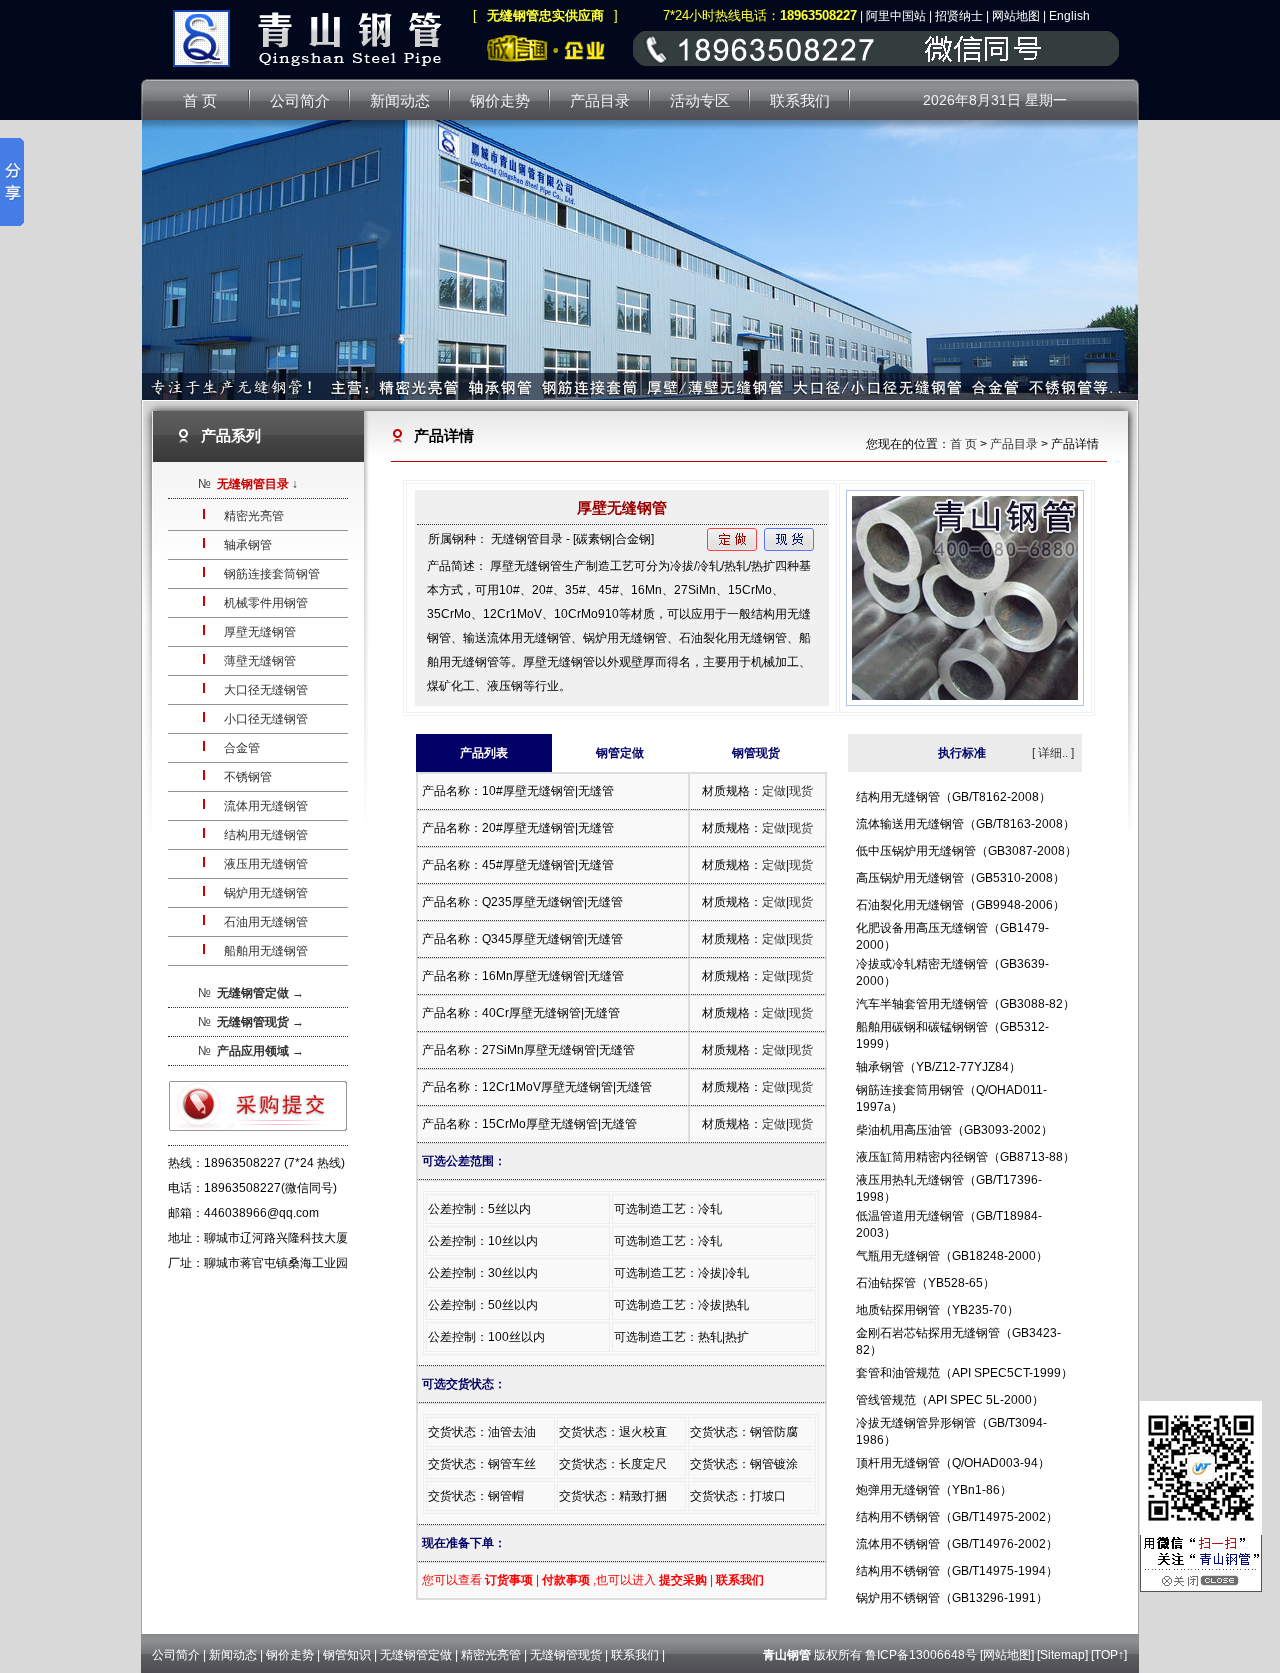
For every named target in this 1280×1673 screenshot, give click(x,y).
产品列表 (484, 753)
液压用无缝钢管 (266, 864)
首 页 (963, 444)
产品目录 (1014, 444)
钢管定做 (620, 753)
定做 (774, 791)
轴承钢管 (248, 545)
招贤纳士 (959, 16)
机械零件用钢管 (266, 603)
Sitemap (1062, 1655)
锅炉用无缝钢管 (266, 893)
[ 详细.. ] (1053, 753)
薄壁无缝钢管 (260, 661)
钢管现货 (756, 753)
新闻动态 (233, 1655)
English (1069, 16)
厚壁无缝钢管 (260, 632)
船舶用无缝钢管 (266, 951)
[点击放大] (965, 702)
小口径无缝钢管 (266, 719)
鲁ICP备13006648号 (921, 1655)
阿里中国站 (896, 16)
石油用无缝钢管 (266, 922)
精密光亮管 (254, 516)
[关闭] (1201, 1581)
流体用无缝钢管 (266, 806)
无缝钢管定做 (416, 1655)
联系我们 (635, 1655)
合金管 (242, 748)
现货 (801, 791)
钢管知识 (347, 1655)
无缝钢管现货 (566, 1655)
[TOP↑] (1109, 1655)
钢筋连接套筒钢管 (272, 574)
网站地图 (1016, 16)
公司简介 (176, 1655)
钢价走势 (290, 1655)
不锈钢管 (248, 777)
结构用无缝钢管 (266, 835)
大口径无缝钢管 (266, 690)
